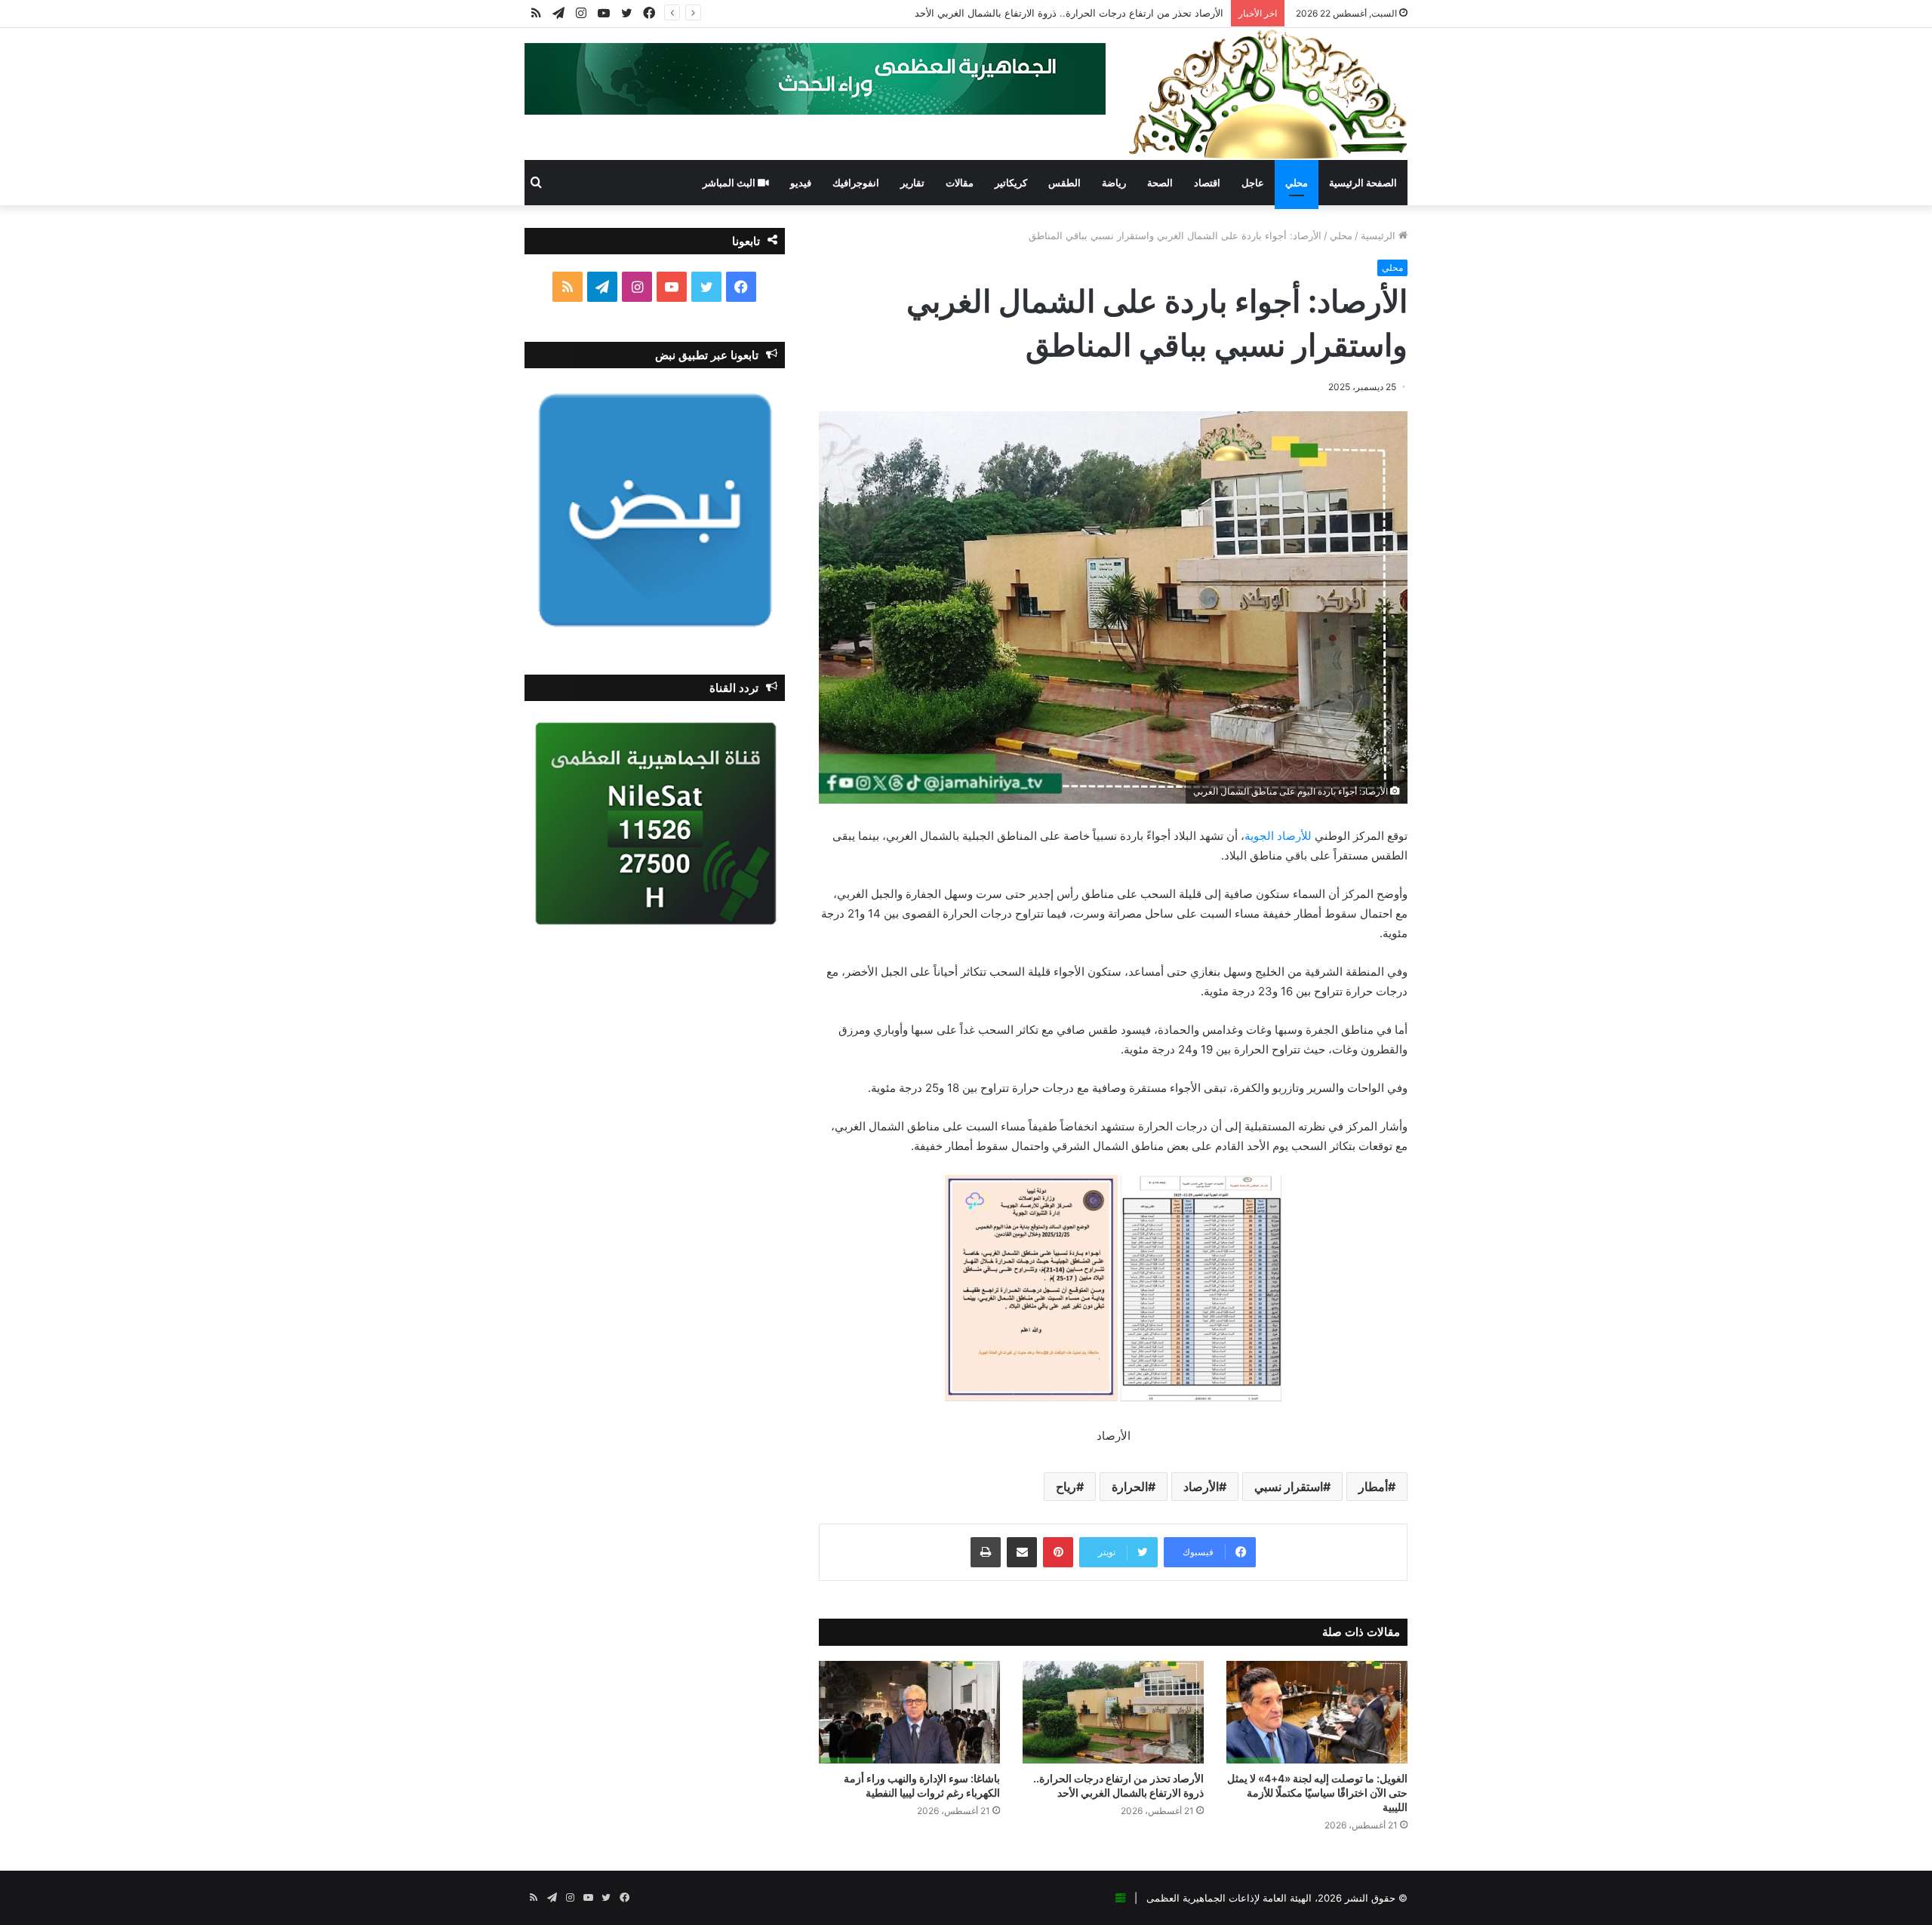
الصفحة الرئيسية (1363, 183)
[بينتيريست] (1058, 1552)
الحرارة (1130, 1487)
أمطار (1373, 1487)
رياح (1066, 1487)
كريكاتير (1011, 183)
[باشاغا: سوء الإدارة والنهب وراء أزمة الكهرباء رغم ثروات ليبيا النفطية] (909, 1712)
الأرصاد (1201, 1487)
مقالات (960, 183)
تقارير (912, 183)
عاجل (1253, 183)
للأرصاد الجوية (1278, 836)
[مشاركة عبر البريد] (1022, 1552)
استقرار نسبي (1289, 1487)
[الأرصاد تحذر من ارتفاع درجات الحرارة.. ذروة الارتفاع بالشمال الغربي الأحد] (1113, 1712)
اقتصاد (1207, 183)
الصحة (1160, 183)
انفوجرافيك (856, 183)
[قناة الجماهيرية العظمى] (1268, 94)
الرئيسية (1380, 235)
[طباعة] (986, 1552)
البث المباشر (730, 183)
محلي (1297, 183)
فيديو (801, 183)
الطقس (1064, 183)
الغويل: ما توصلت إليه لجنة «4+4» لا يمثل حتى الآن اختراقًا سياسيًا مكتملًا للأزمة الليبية (1317, 1793)
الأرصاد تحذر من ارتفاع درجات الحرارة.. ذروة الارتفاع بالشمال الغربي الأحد (1069, 13)
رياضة (1114, 183)
